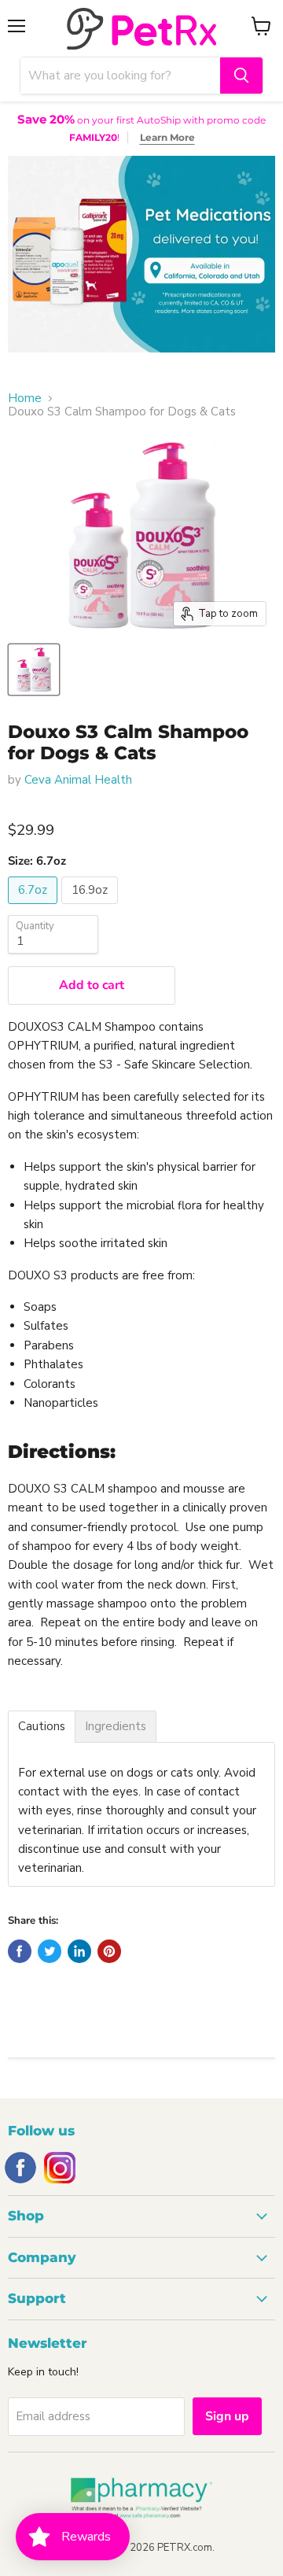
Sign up (227, 2416)
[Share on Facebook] (20, 1951)
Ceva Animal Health (78, 780)
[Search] (241, 76)
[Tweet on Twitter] (50, 1951)
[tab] (42, 1727)
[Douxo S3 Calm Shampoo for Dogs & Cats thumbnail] (34, 670)
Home (25, 399)
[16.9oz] (92, 908)
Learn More (167, 137)
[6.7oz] (35, 908)
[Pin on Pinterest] (109, 1951)
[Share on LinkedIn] (79, 1951)
